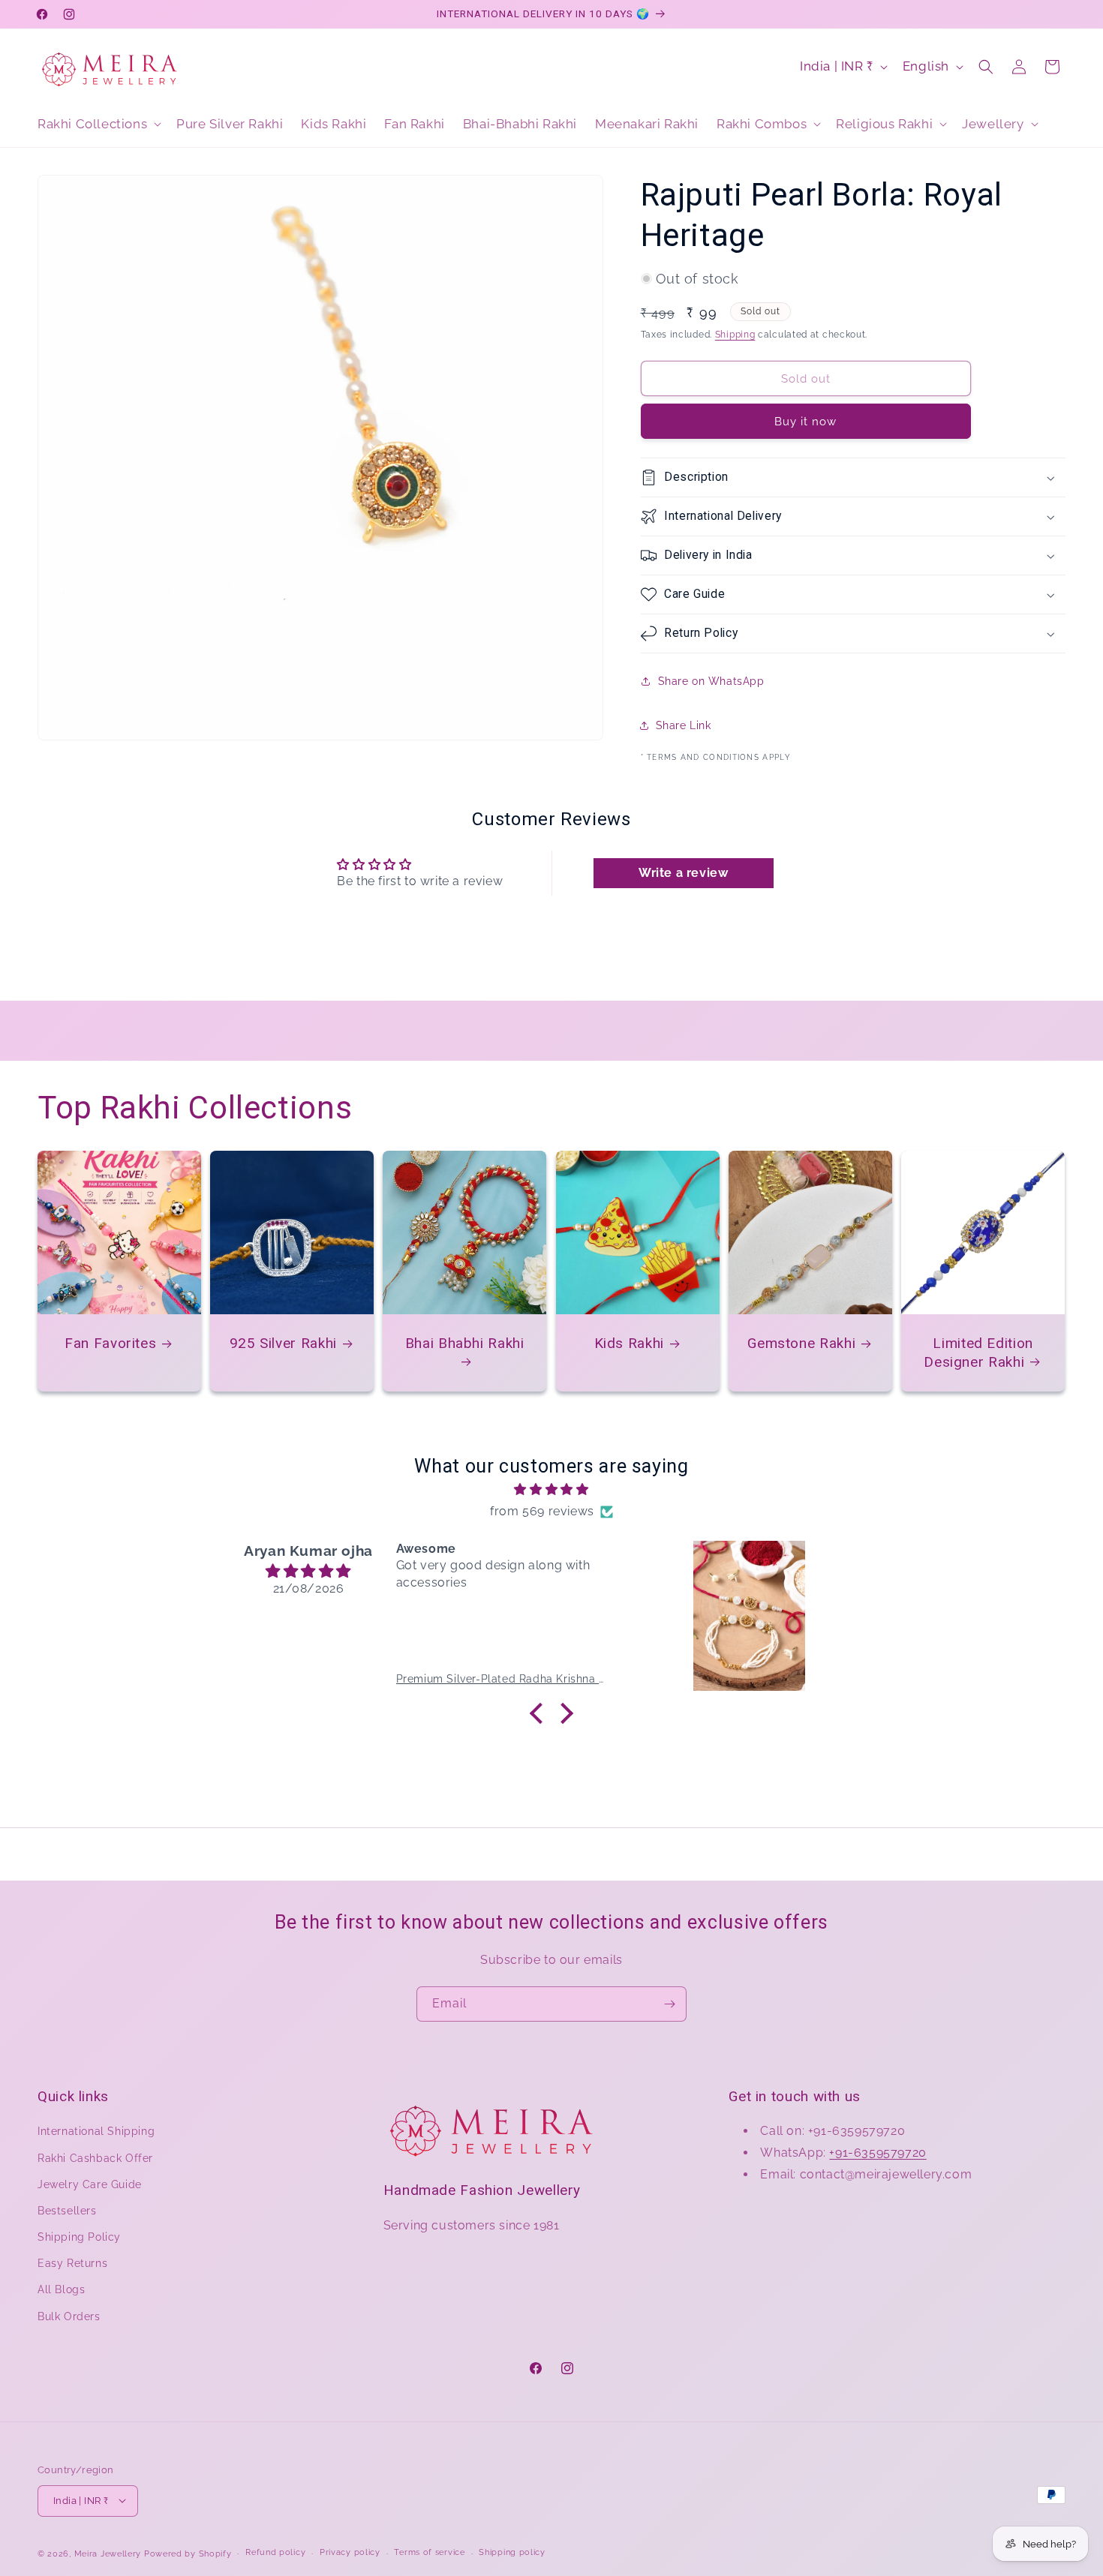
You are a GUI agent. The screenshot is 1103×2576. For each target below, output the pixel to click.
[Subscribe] (669, 2004)
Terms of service (429, 2552)
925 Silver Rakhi (283, 1343)
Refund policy (275, 2552)
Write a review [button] (683, 873)
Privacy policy (350, 2552)
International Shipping (96, 2131)
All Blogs (61, 2289)
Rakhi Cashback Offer (95, 2158)
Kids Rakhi (628, 1343)
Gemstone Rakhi (801, 1343)
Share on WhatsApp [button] (711, 681)
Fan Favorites (110, 1343)
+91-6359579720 (878, 2153)
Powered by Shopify (188, 2553)
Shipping (735, 335)
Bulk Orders (69, 2316)
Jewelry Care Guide (90, 2184)
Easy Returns (72, 2263)
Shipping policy (512, 2552)
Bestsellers (67, 2211)
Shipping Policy (79, 2237)
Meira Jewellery (108, 2553)
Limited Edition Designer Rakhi (979, 1352)
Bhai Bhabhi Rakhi (465, 1343)
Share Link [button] (684, 725)
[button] (98, 124)
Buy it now (805, 422)
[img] (551, 1490)
